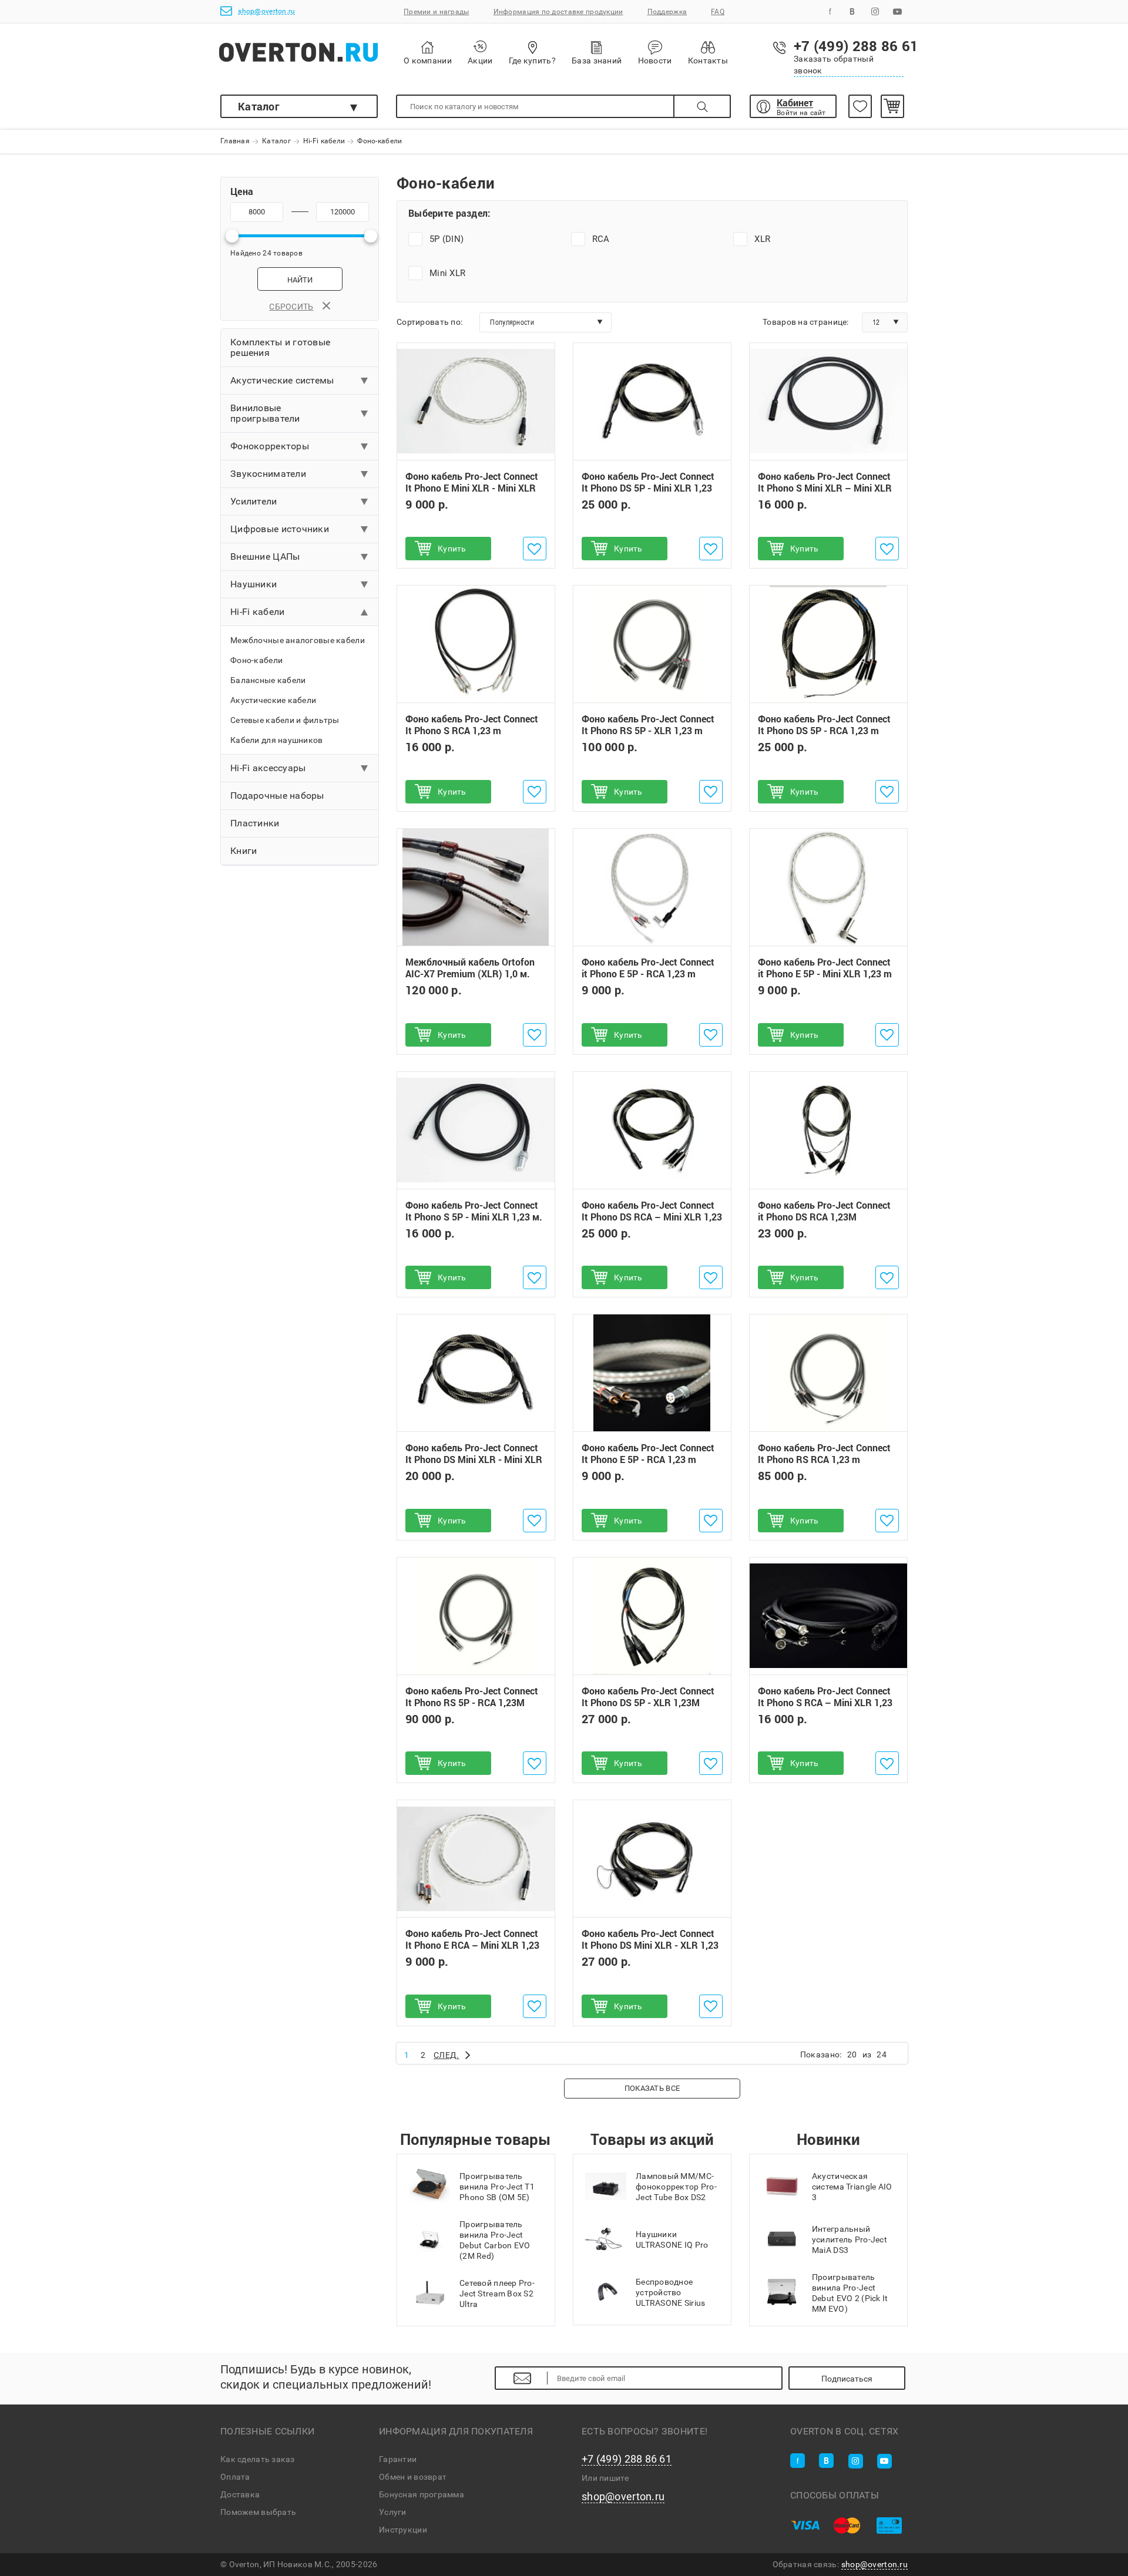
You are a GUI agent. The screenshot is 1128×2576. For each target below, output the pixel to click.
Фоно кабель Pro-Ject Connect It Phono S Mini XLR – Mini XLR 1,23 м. (825, 488)
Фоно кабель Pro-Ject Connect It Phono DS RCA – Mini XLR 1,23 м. (652, 1217)
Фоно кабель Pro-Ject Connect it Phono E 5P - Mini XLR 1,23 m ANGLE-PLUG (825, 974)
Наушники (254, 584)
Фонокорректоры (270, 446)
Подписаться (847, 2379)
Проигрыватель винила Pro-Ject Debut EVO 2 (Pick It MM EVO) (850, 2293)
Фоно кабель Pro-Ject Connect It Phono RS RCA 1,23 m (824, 1454)
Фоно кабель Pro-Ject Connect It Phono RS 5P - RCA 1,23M (472, 1697)
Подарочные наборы (277, 796)
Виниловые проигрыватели (265, 413)
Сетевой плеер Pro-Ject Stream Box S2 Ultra (497, 2293)
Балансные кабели (268, 680)
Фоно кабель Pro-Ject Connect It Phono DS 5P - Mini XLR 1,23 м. (648, 488)
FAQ (718, 12)
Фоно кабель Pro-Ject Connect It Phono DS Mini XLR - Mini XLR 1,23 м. (474, 1459)
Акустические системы (282, 380)
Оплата (235, 2477)
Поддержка (667, 12)
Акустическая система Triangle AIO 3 (852, 2187)
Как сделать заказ (258, 2459)
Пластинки (255, 823)
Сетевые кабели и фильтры (285, 720)
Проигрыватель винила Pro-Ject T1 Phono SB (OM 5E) (497, 2187)
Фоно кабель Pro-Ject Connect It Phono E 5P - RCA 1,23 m (648, 1454)
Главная (235, 142)
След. (446, 2055)
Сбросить (291, 307)
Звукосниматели (268, 474)
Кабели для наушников (277, 740)
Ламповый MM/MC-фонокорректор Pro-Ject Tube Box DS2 (676, 2187)
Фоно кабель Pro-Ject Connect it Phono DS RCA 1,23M (824, 1211)
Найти (300, 280)
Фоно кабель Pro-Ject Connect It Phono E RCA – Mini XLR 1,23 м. (472, 1946)
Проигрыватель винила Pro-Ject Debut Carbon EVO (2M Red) (495, 2240)
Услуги (393, 2512)
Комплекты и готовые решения (280, 347)
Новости (655, 60)
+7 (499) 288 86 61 (627, 2459)
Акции (480, 60)
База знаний (597, 60)
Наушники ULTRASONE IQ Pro (672, 2239)
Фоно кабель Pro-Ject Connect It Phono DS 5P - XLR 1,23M (648, 1697)
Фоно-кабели (256, 660)
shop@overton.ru (266, 11)
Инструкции (403, 2530)
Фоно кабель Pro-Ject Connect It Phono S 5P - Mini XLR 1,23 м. (474, 1211)
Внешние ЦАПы (265, 556)
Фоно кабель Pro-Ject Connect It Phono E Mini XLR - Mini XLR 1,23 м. (472, 488)
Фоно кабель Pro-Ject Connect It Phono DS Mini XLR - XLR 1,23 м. (650, 1946)
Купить (452, 549)
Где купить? (532, 60)
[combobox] (545, 322)
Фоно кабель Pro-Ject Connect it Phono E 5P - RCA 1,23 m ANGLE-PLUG (648, 974)
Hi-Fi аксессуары (268, 768)
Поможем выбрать (258, 2512)
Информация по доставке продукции (558, 12)
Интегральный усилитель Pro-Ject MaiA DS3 (850, 2239)
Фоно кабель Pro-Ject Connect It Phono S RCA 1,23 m (472, 725)
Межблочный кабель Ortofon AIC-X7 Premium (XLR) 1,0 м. (470, 968)
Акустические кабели (273, 700)
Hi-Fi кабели (324, 142)
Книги (244, 851)
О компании (428, 60)
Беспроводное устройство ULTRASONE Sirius (670, 2292)
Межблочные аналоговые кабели (298, 640)
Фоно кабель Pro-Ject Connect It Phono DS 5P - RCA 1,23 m (824, 725)
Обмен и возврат (413, 2477)
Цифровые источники (280, 529)
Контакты (708, 60)
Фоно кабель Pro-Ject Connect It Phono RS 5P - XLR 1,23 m (648, 725)
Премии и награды (436, 12)
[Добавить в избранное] (535, 549)
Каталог (259, 106)
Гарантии (398, 2459)
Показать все (652, 2088)
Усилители (254, 501)
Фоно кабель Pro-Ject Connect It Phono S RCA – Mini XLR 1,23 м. (825, 1703)
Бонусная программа (422, 2494)
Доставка (240, 2494)
